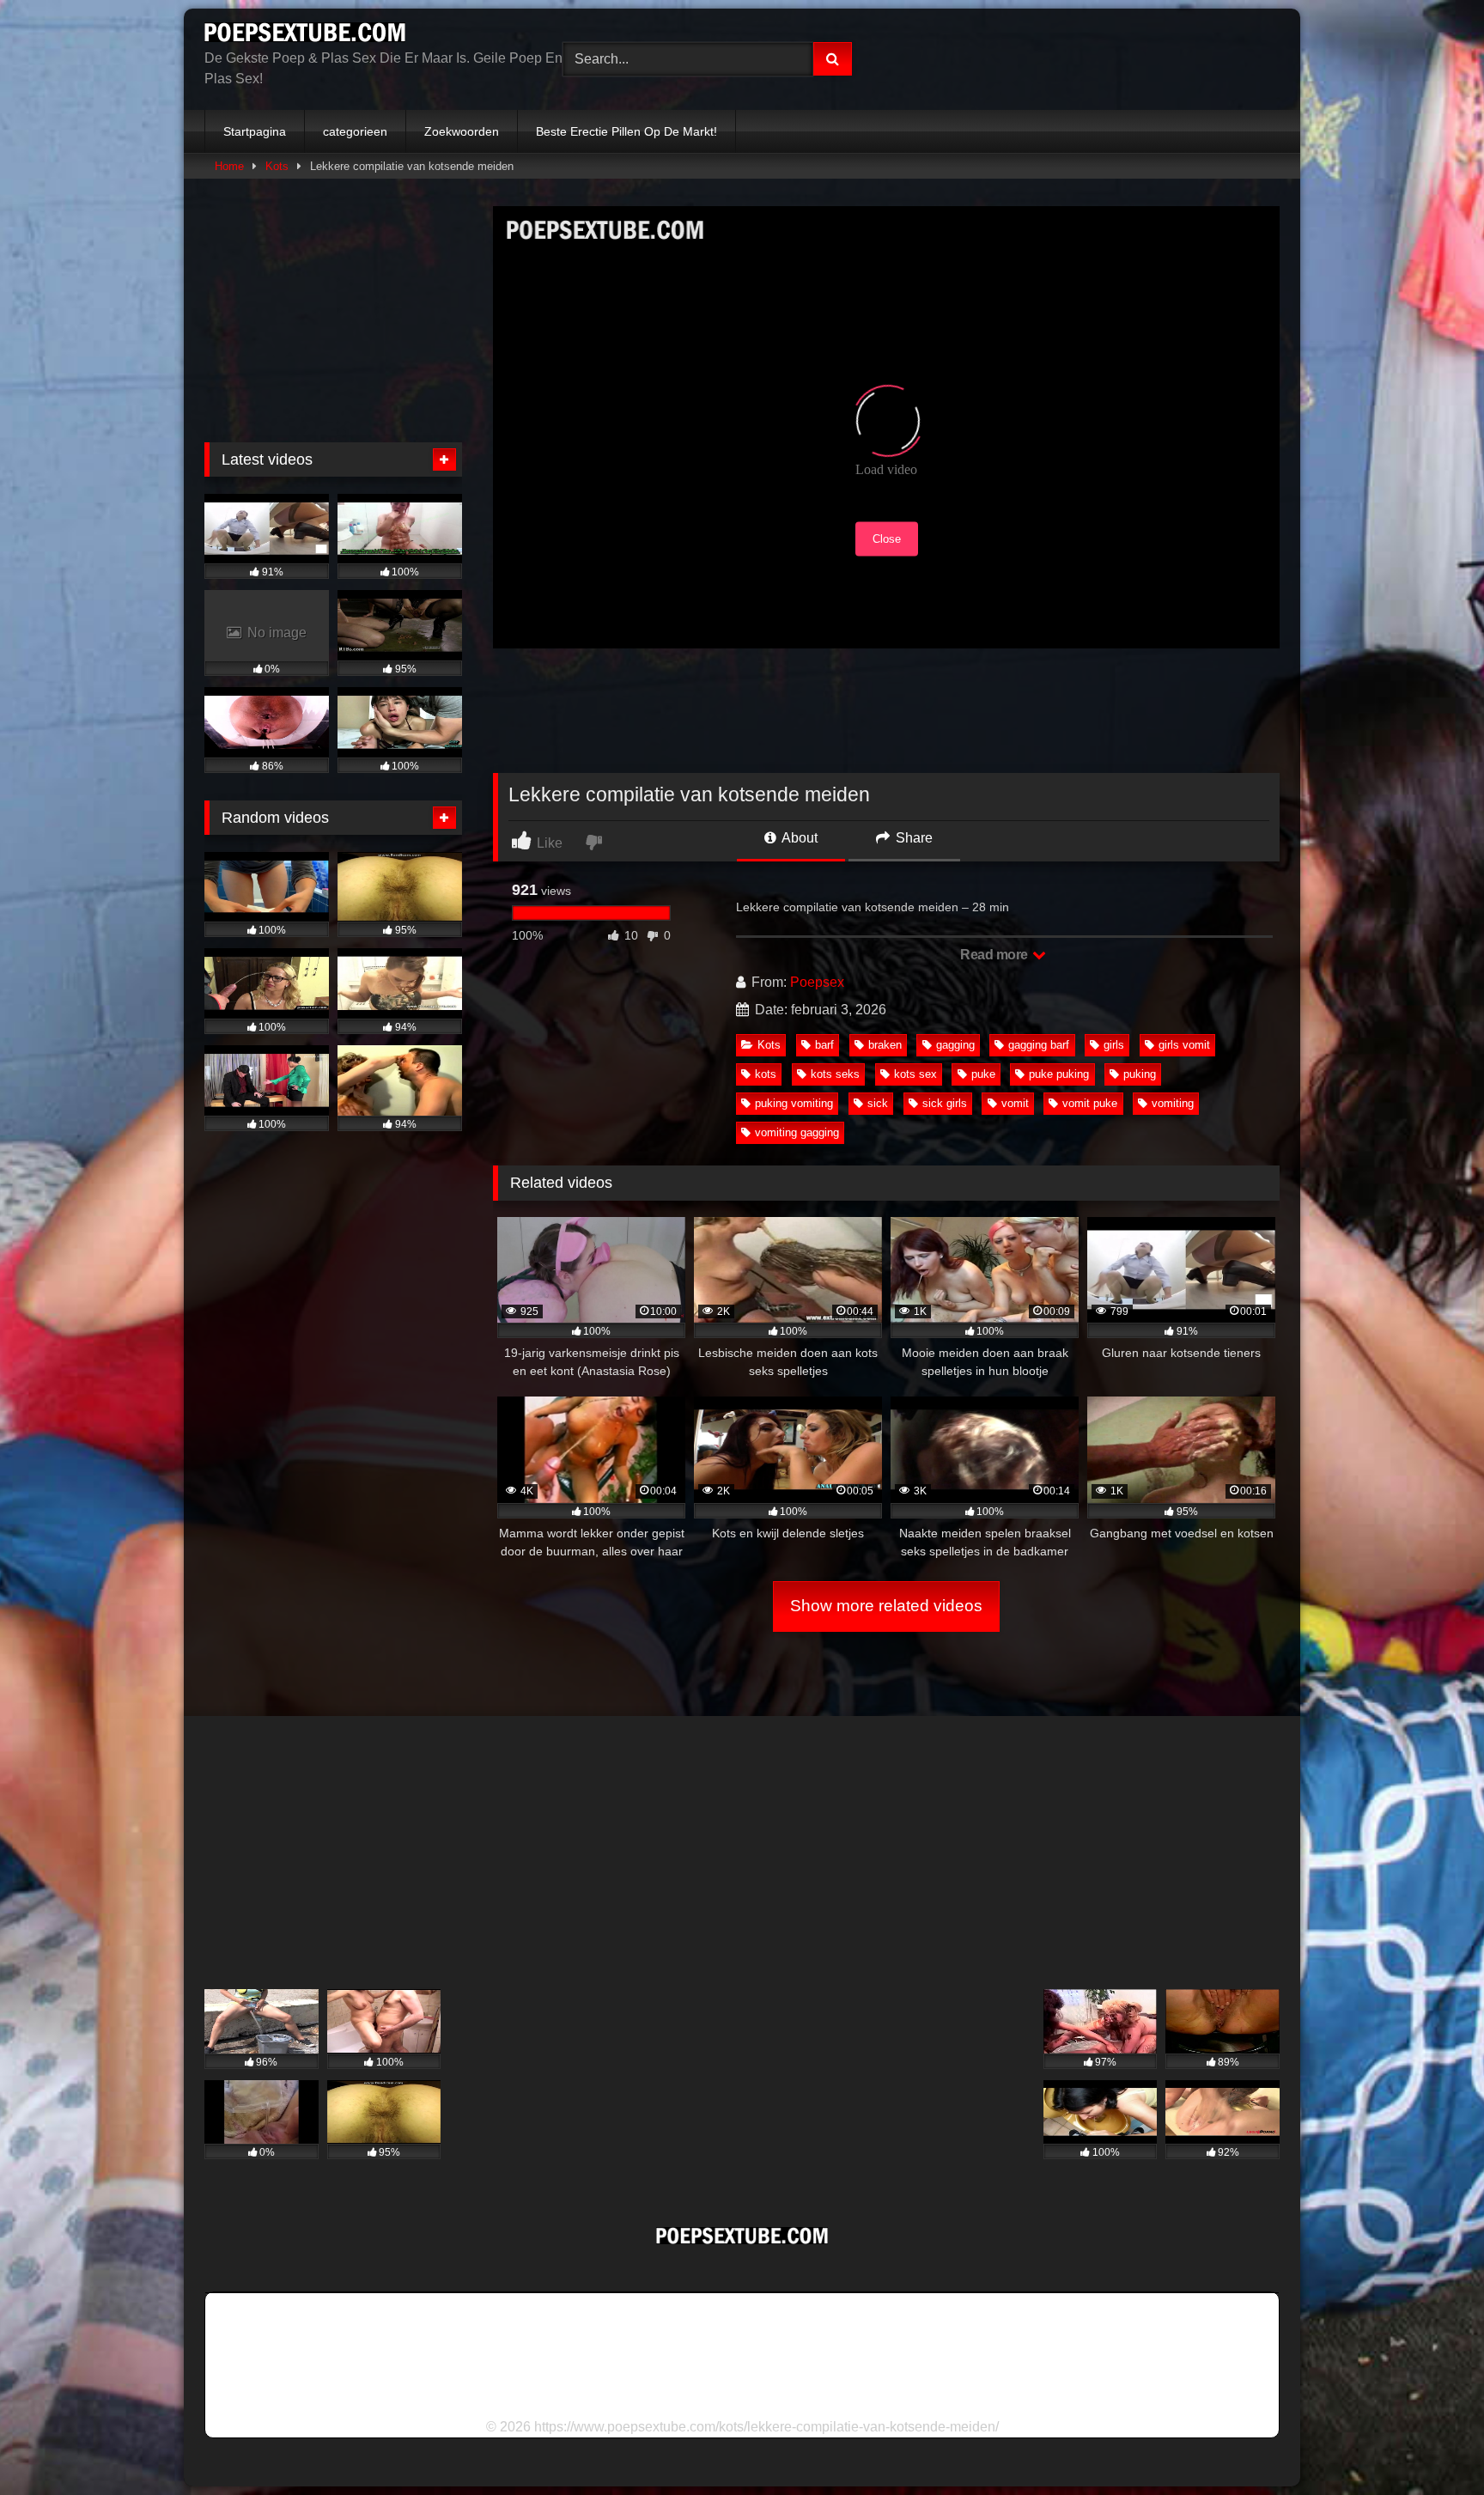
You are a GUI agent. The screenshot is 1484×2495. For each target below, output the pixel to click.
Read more (995, 955)
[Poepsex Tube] (305, 35)
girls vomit (1184, 1045)
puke (983, 1074)
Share (912, 838)
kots (766, 1074)
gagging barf (1039, 1045)
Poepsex (817, 982)
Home (229, 166)
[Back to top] (1431, 2444)
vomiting (1173, 1103)
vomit (1015, 1103)
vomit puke (1090, 1103)
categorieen (355, 131)
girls (1114, 1045)
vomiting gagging (797, 1132)
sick (878, 1103)
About (798, 838)
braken (885, 1045)
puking (1140, 1074)
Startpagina (255, 131)
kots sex (915, 1074)
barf (824, 1045)
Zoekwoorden (462, 131)
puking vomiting (794, 1103)
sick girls (945, 1103)
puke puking (1059, 1074)
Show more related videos (886, 1606)
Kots (277, 166)
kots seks (835, 1074)
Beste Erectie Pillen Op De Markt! (626, 131)
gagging (955, 1045)
